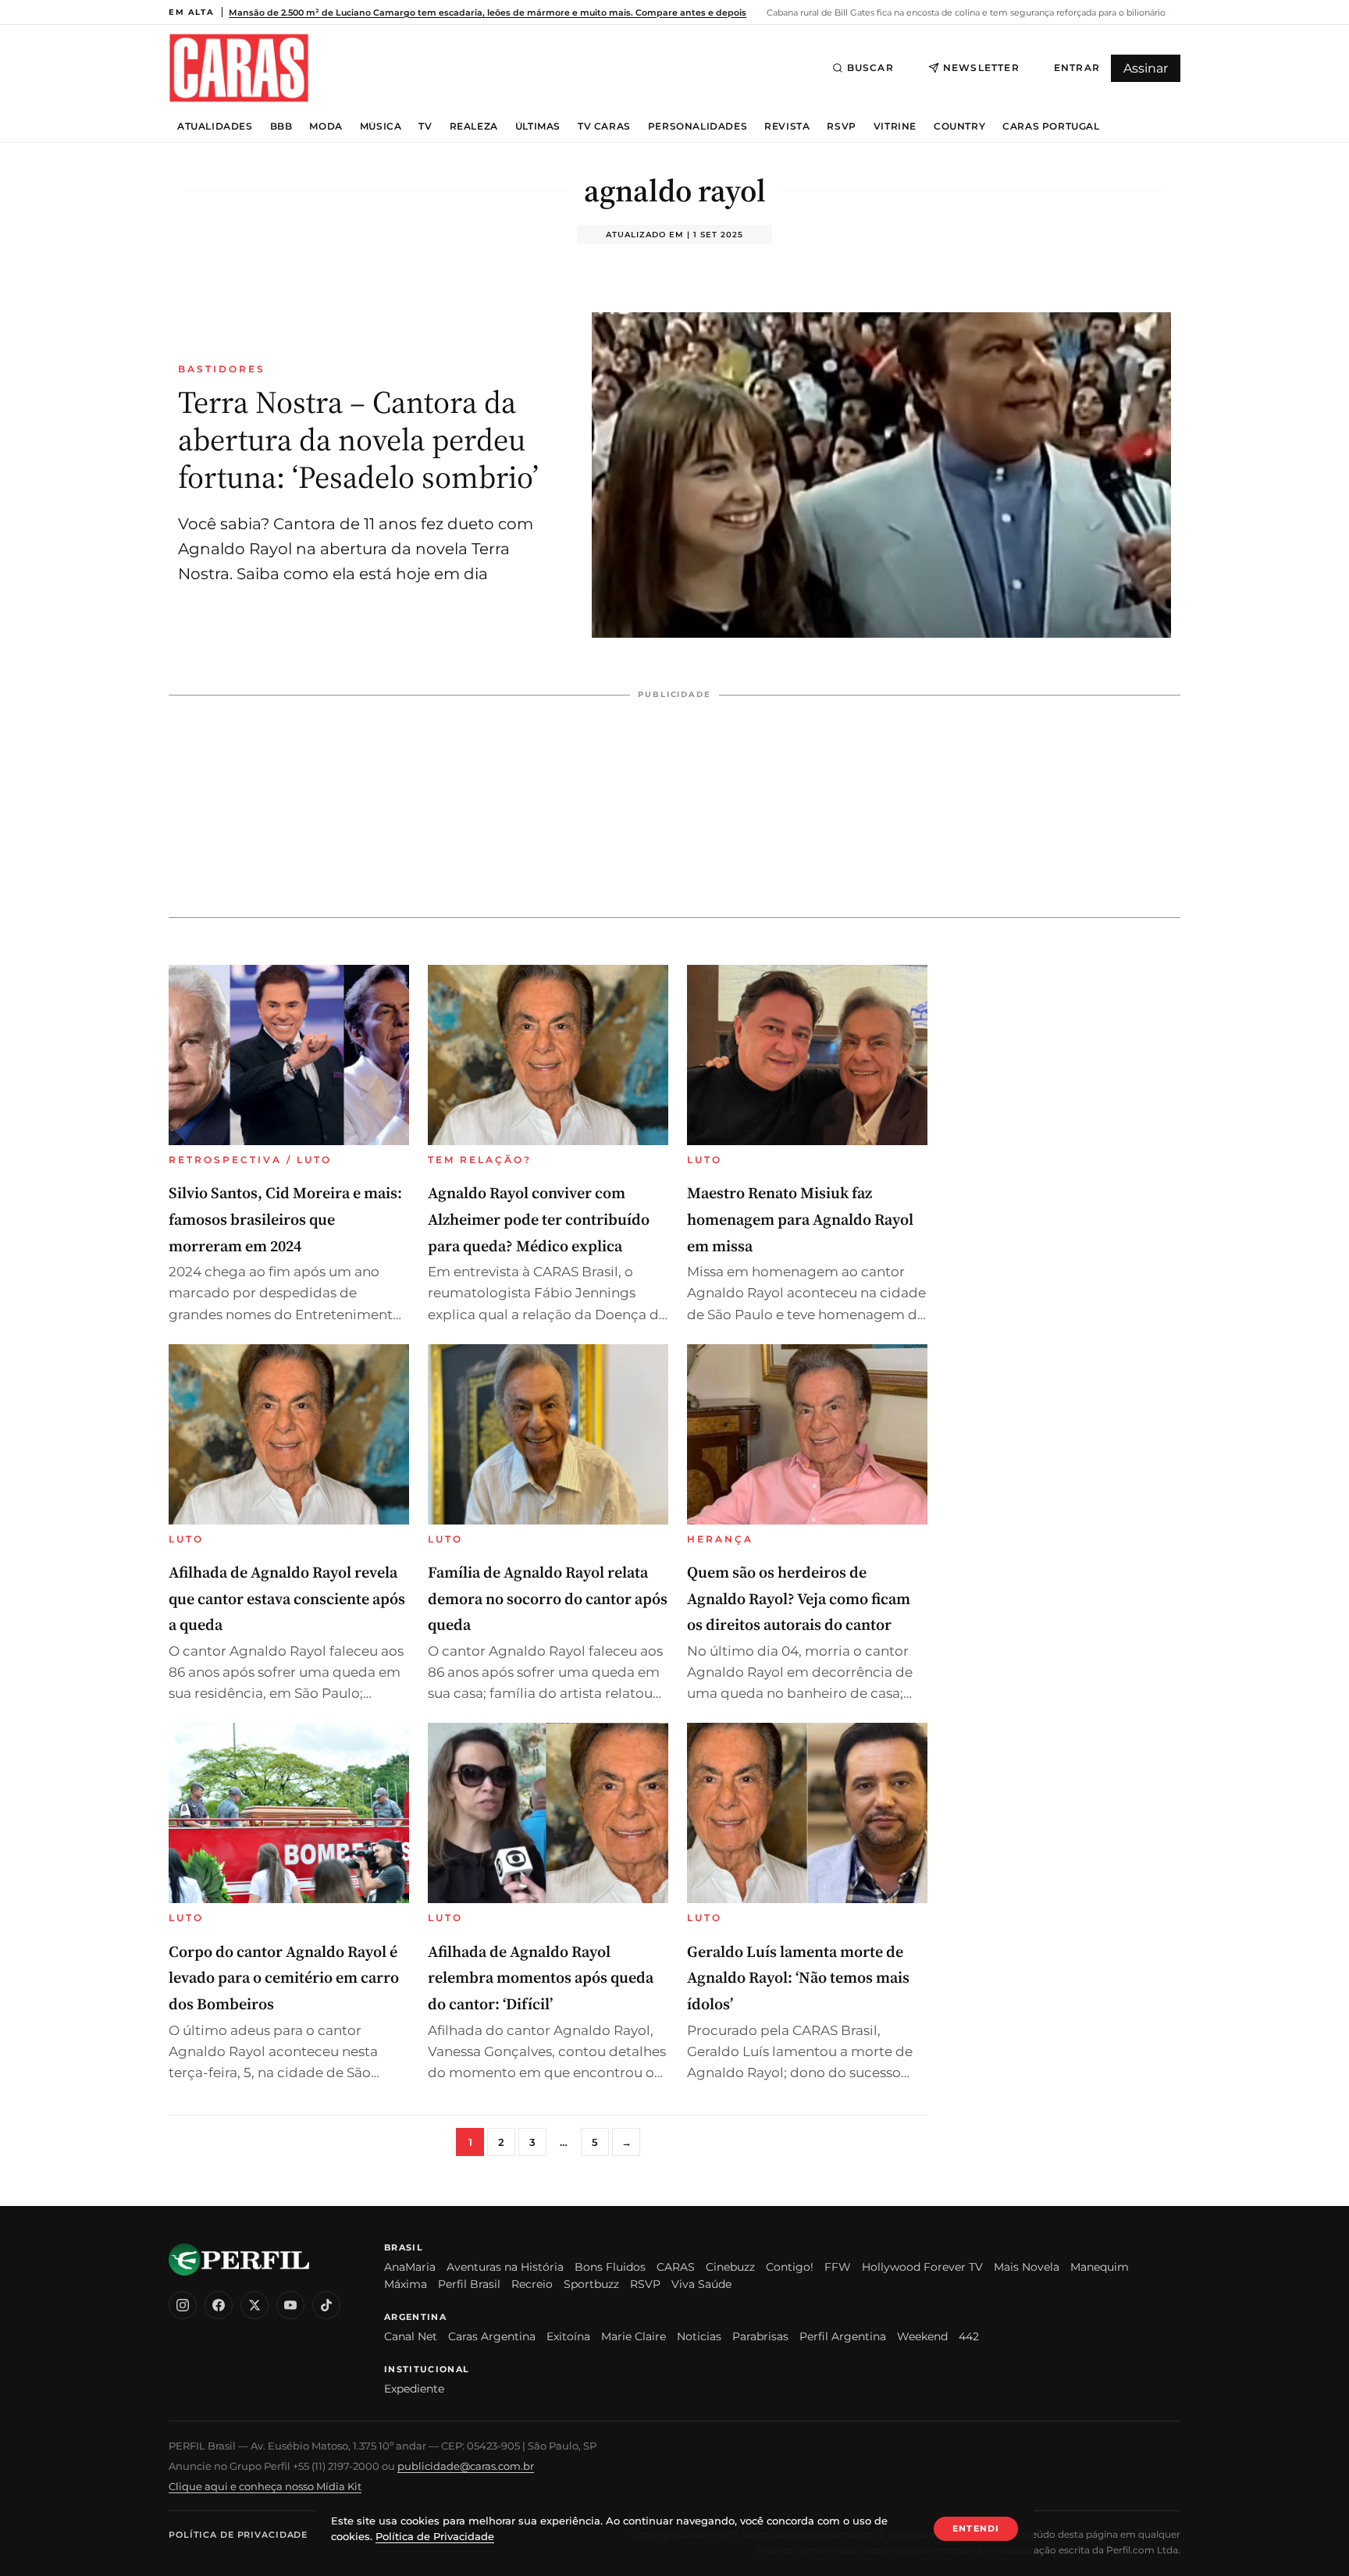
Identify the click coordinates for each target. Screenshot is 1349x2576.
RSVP (841, 126)
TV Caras (604, 126)
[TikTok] (326, 2305)
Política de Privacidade (238, 2535)
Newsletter (981, 68)
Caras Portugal (1051, 126)
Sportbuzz (591, 2284)
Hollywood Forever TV (922, 2267)
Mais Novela (1027, 2267)
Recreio (532, 2284)
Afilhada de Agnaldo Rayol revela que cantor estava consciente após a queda (287, 1598)
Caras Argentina (492, 2336)
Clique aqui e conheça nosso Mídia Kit (265, 2486)
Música (381, 126)
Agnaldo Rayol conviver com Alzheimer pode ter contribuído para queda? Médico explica (539, 1219)
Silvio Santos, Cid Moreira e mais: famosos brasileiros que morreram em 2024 (285, 1219)
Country (959, 126)
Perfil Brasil (469, 2284)
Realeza (474, 126)
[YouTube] (290, 2305)
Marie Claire (634, 2336)
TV (425, 126)
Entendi (976, 2528)
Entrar (1077, 68)
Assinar (1146, 68)
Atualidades (215, 126)
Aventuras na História (505, 2267)
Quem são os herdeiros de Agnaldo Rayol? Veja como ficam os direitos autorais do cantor (799, 1598)
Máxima (406, 2284)
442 (969, 2336)
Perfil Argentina (843, 2336)
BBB (281, 126)
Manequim (1100, 2267)
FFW (838, 2267)
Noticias (699, 2336)
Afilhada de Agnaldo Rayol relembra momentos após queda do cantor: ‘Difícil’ (541, 1978)
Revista (787, 126)
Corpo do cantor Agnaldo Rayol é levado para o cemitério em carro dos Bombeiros (284, 1978)
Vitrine (895, 126)
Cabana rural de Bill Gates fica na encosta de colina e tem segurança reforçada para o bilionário (965, 12)
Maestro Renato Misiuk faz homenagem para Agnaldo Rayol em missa (800, 1219)
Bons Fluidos (610, 2267)
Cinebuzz (730, 2267)
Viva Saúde (701, 2284)
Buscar (870, 68)
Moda (326, 126)
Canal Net (411, 2336)
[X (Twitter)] (254, 2305)
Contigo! (790, 2267)
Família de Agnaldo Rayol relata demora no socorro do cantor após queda (548, 1598)
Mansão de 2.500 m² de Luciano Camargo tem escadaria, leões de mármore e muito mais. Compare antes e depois (488, 12)
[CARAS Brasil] (239, 68)
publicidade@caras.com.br (466, 2466)
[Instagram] (183, 2305)
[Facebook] (219, 2305)
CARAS (676, 2267)
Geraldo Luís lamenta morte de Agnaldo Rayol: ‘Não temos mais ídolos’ (798, 1978)
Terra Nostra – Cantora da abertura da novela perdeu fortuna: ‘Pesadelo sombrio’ (358, 439)
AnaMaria (410, 2267)
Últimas (538, 126)
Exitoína (568, 2336)
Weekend (922, 2336)
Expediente (414, 2389)
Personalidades (698, 126)
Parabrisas (760, 2336)
